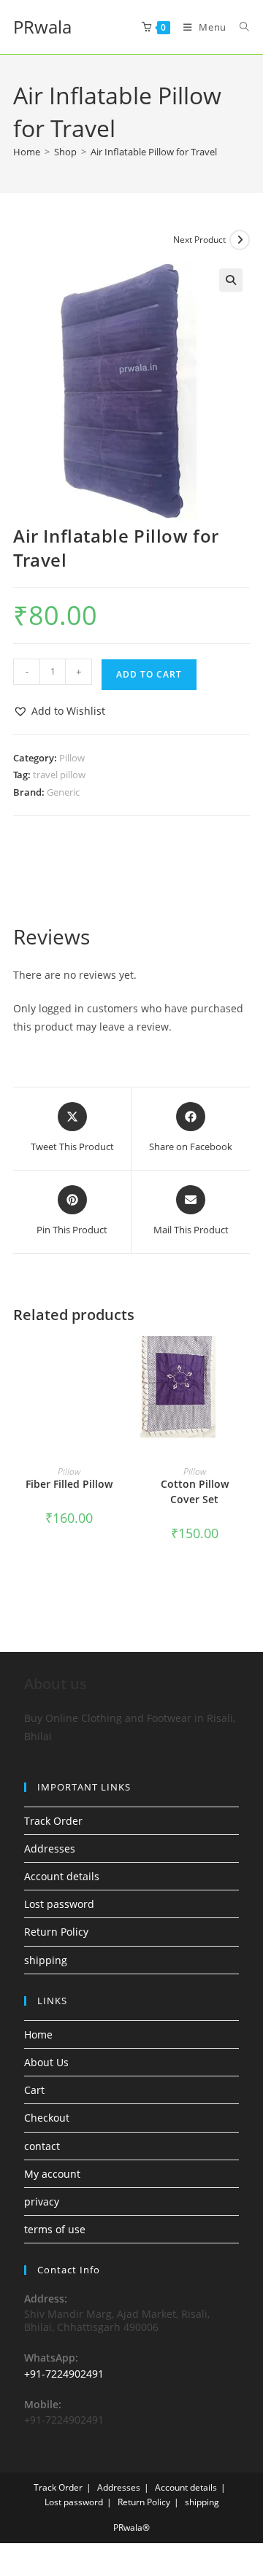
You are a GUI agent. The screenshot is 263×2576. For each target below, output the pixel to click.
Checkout (47, 2118)
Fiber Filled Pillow (69, 1484)
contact (42, 2146)
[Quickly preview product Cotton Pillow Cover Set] (245, 1362)
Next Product (199, 240)
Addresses (50, 1848)
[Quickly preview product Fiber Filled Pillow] (120, 1362)
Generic (63, 792)
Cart (34, 2090)
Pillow (72, 758)
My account (52, 2174)
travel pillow (59, 775)
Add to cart (149, 674)
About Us (46, 2062)
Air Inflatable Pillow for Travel (154, 152)
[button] (231, 280)
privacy (42, 2201)
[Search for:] (239, 27)
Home (38, 2034)
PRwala (42, 27)
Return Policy (56, 1932)
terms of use (55, 2229)
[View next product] (240, 240)
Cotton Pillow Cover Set (195, 1491)
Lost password (59, 1904)
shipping (46, 1960)
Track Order (53, 1821)
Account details (62, 1876)
